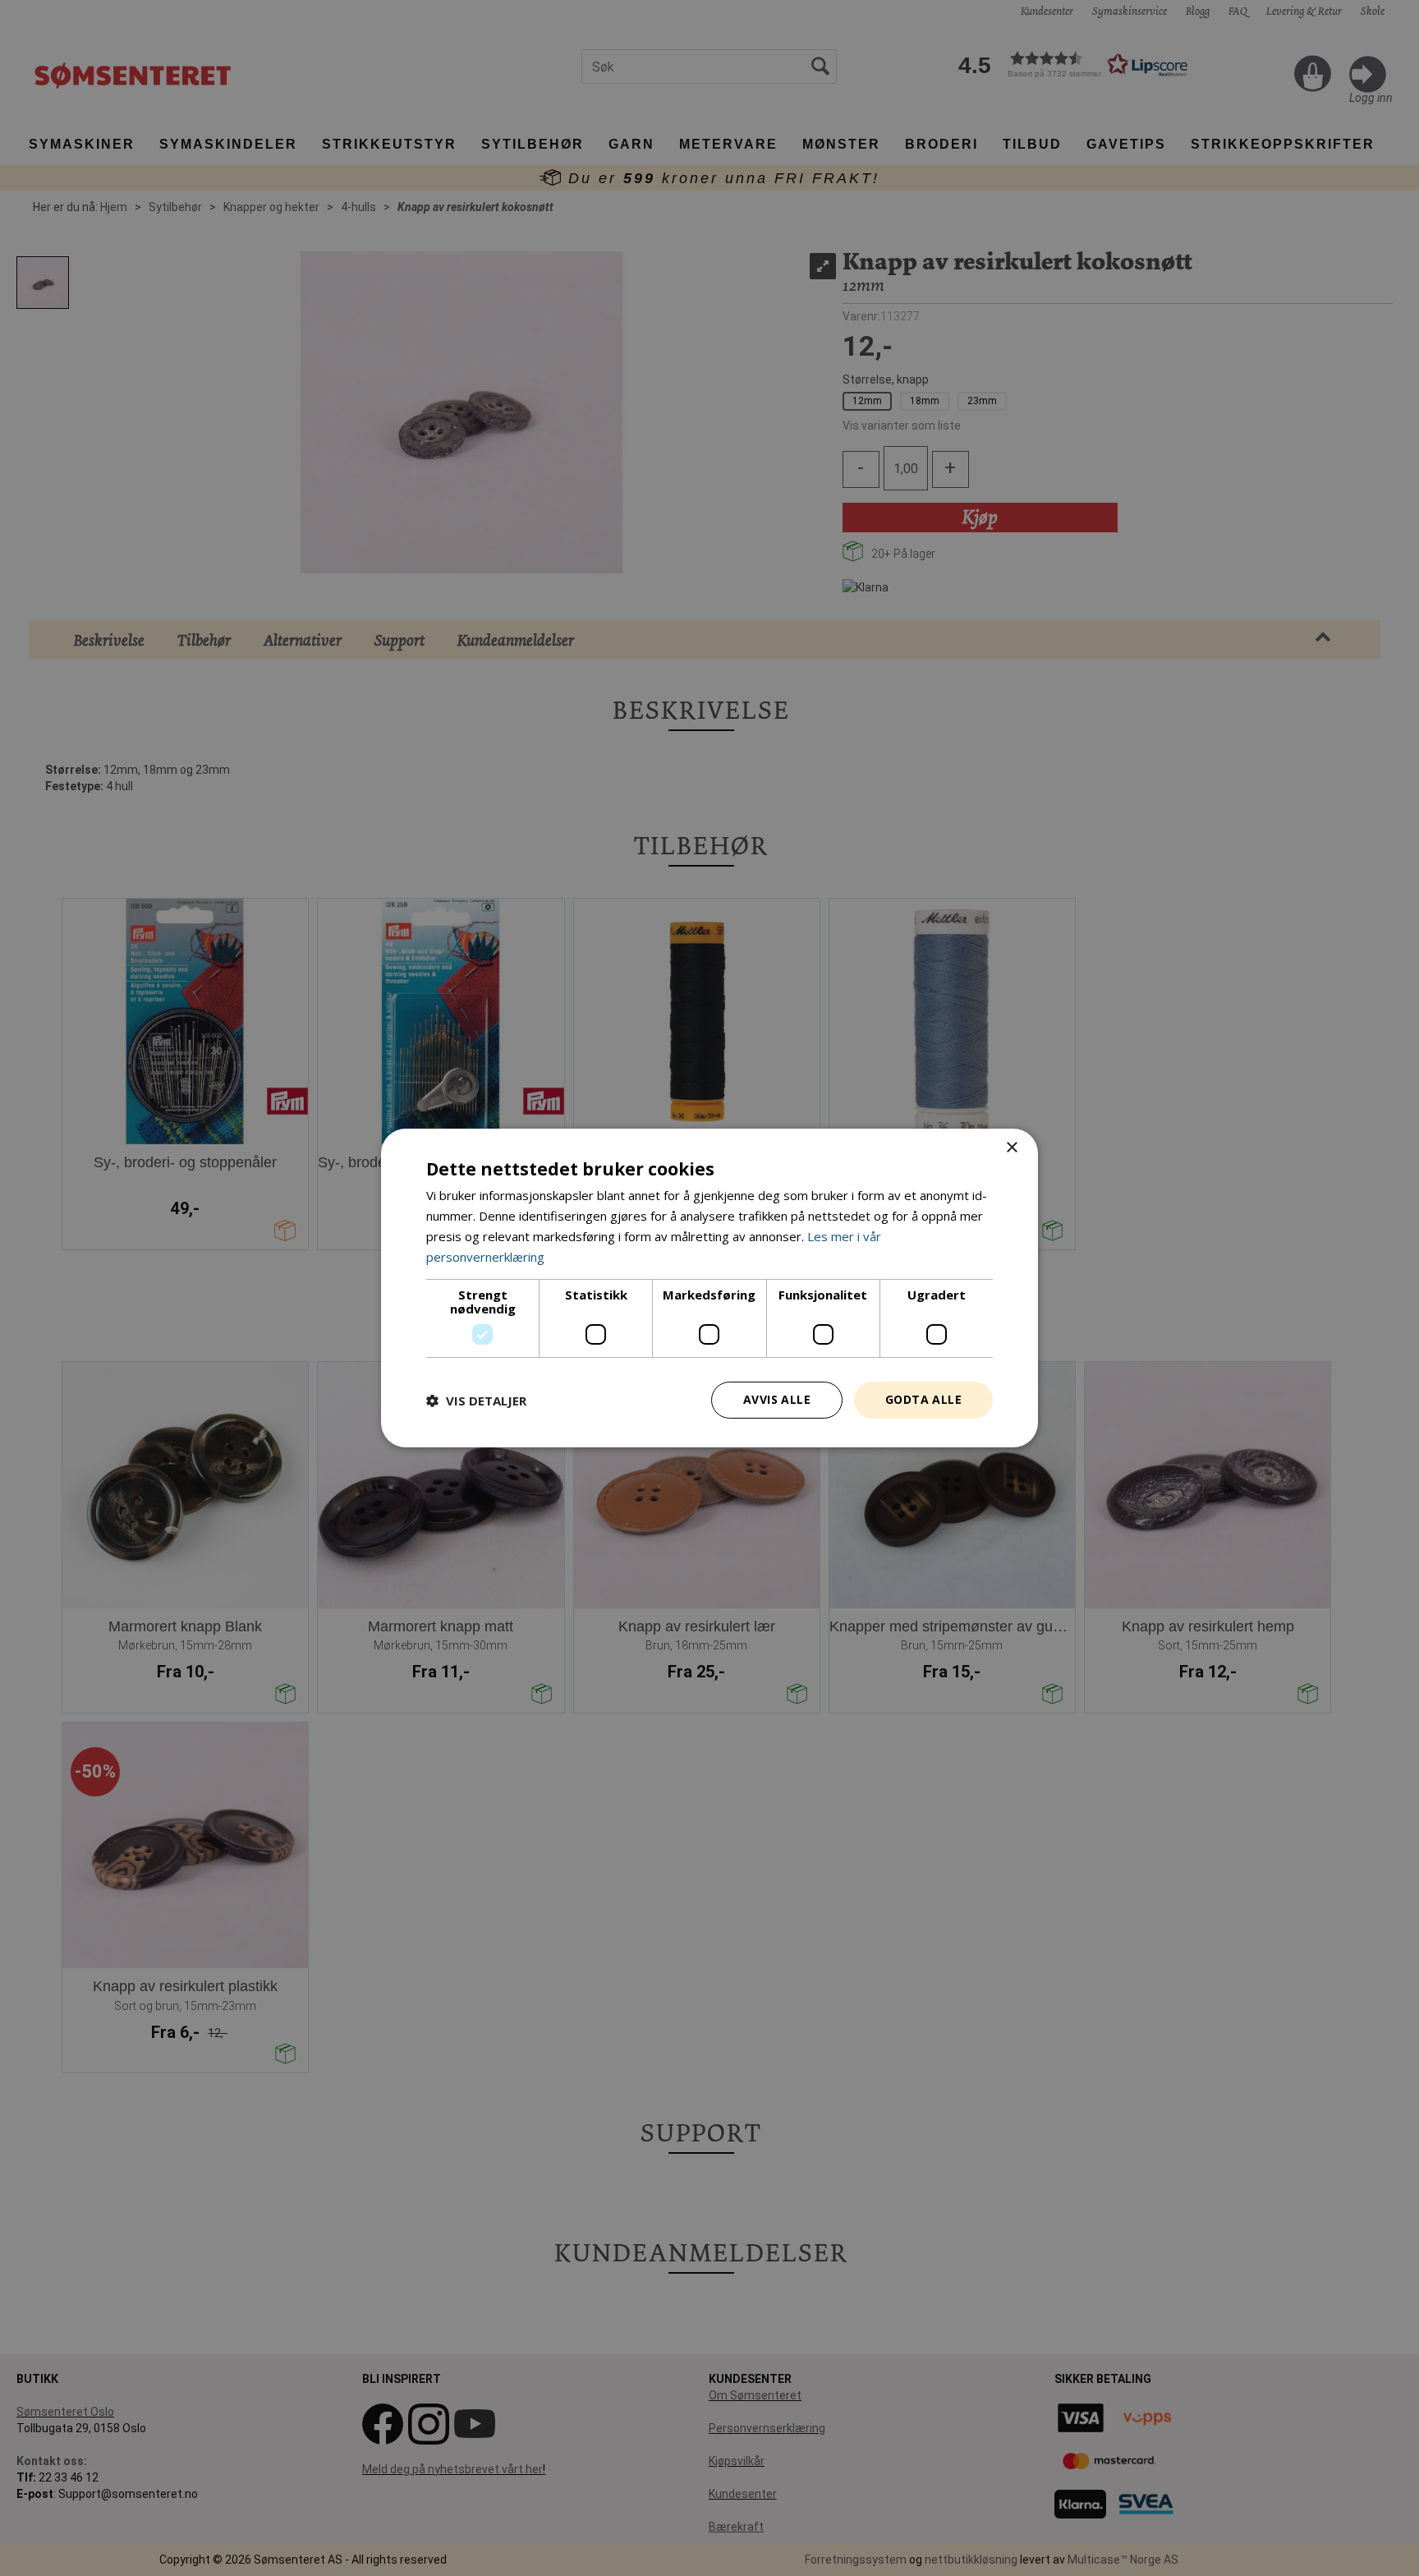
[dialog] (709, 1288)
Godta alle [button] (923, 1399)
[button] (476, 1401)
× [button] (1011, 1148)
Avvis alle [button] (777, 1399)
